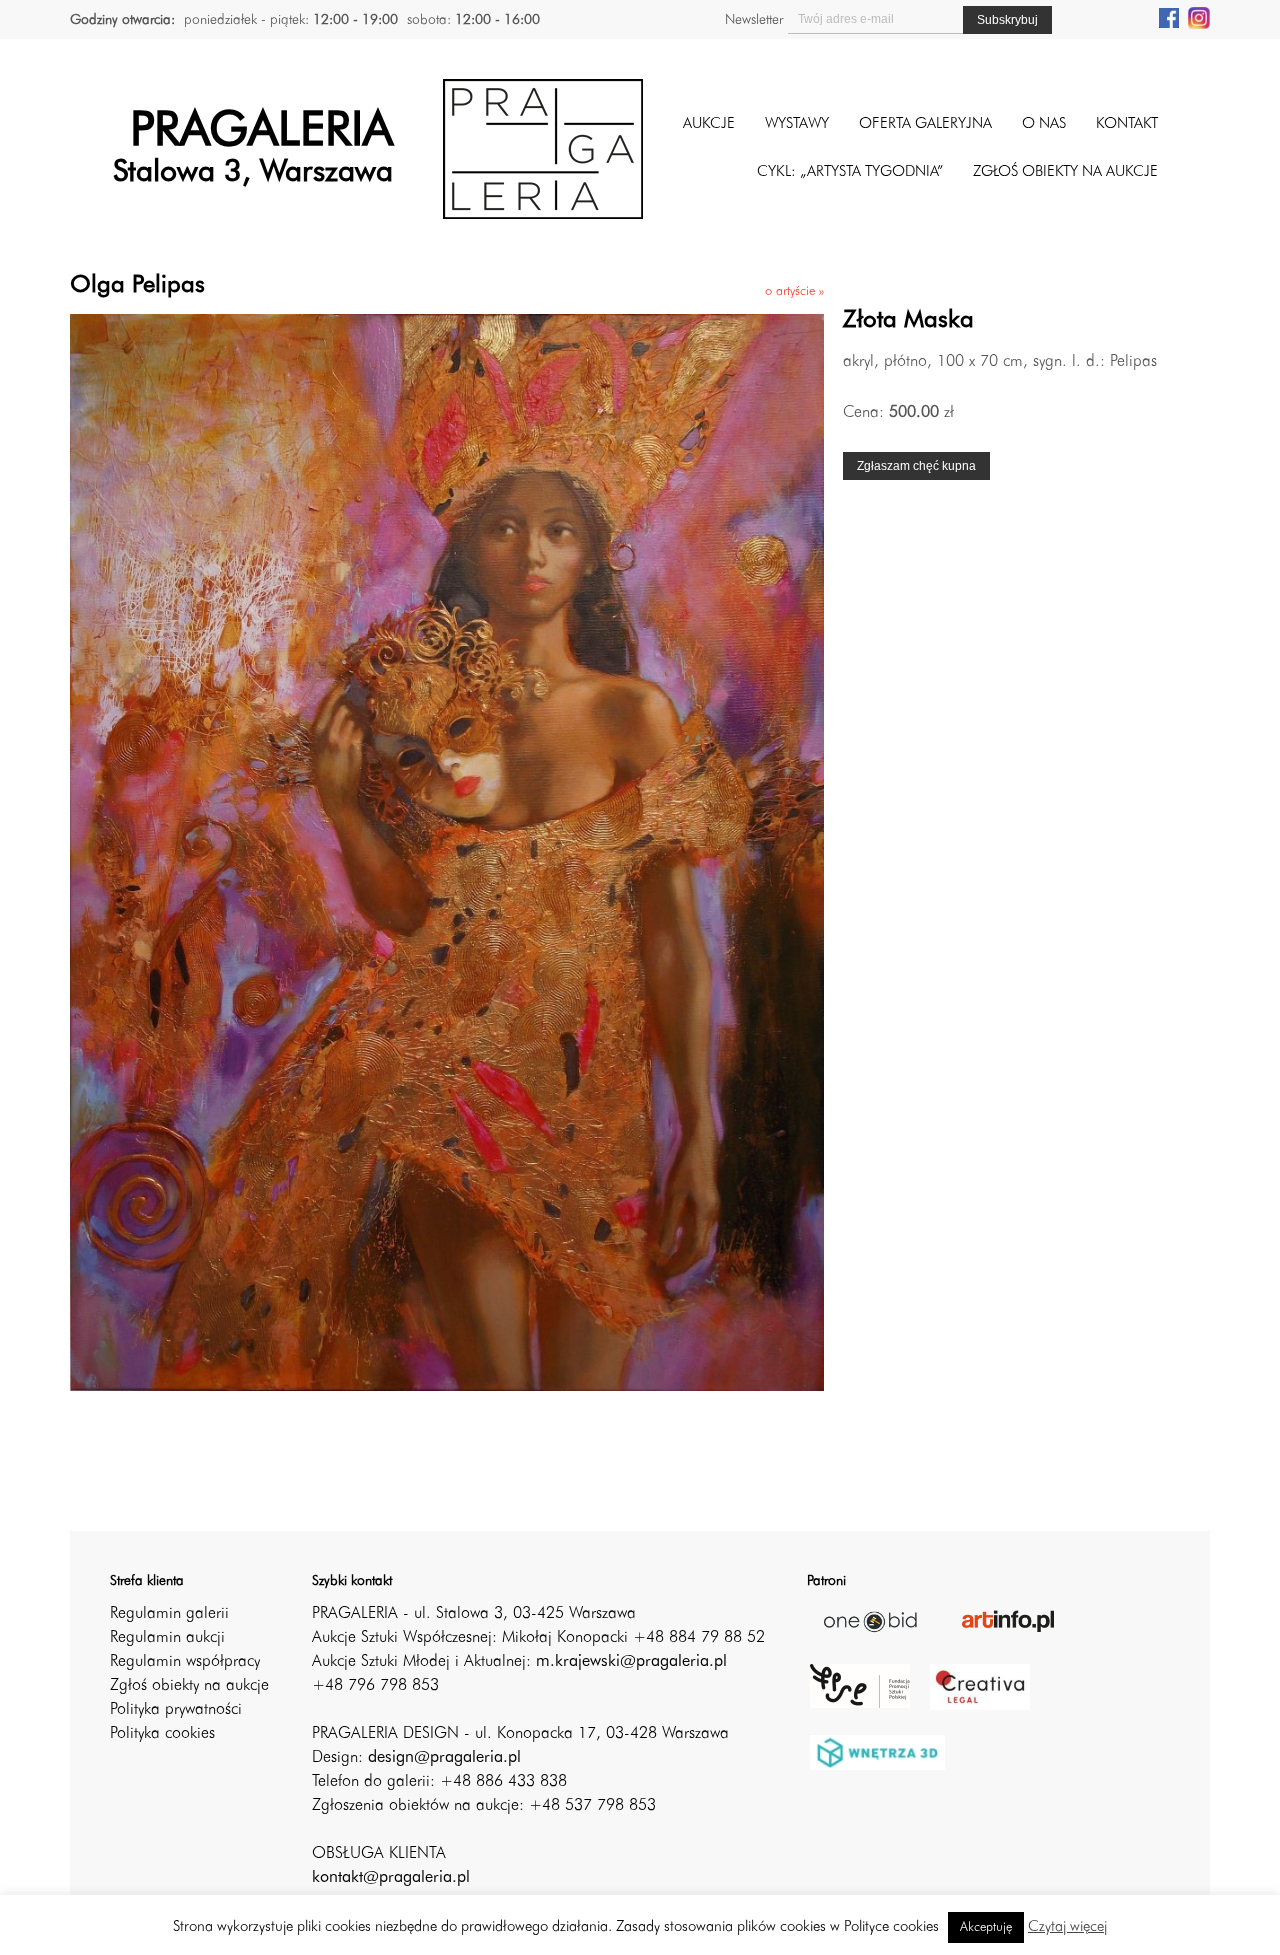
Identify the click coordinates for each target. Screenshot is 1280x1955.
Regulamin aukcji (167, 1638)
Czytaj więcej (1067, 1927)
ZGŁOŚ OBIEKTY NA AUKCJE (1065, 172)
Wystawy (797, 124)
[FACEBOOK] (1169, 17)
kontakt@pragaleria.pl (391, 1878)
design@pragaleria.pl (444, 1758)
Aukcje (709, 124)
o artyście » (794, 291)
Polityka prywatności (176, 1710)
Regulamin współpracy (185, 1662)
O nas (1044, 124)
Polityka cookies (162, 1734)
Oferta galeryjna (925, 124)
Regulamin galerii (169, 1614)
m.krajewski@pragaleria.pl (631, 1662)
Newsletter (754, 20)
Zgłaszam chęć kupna (916, 466)
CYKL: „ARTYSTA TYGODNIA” (850, 172)
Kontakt (1127, 124)
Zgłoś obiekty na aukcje (189, 1686)
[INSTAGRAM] (1199, 17)
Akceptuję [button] (986, 1927)
